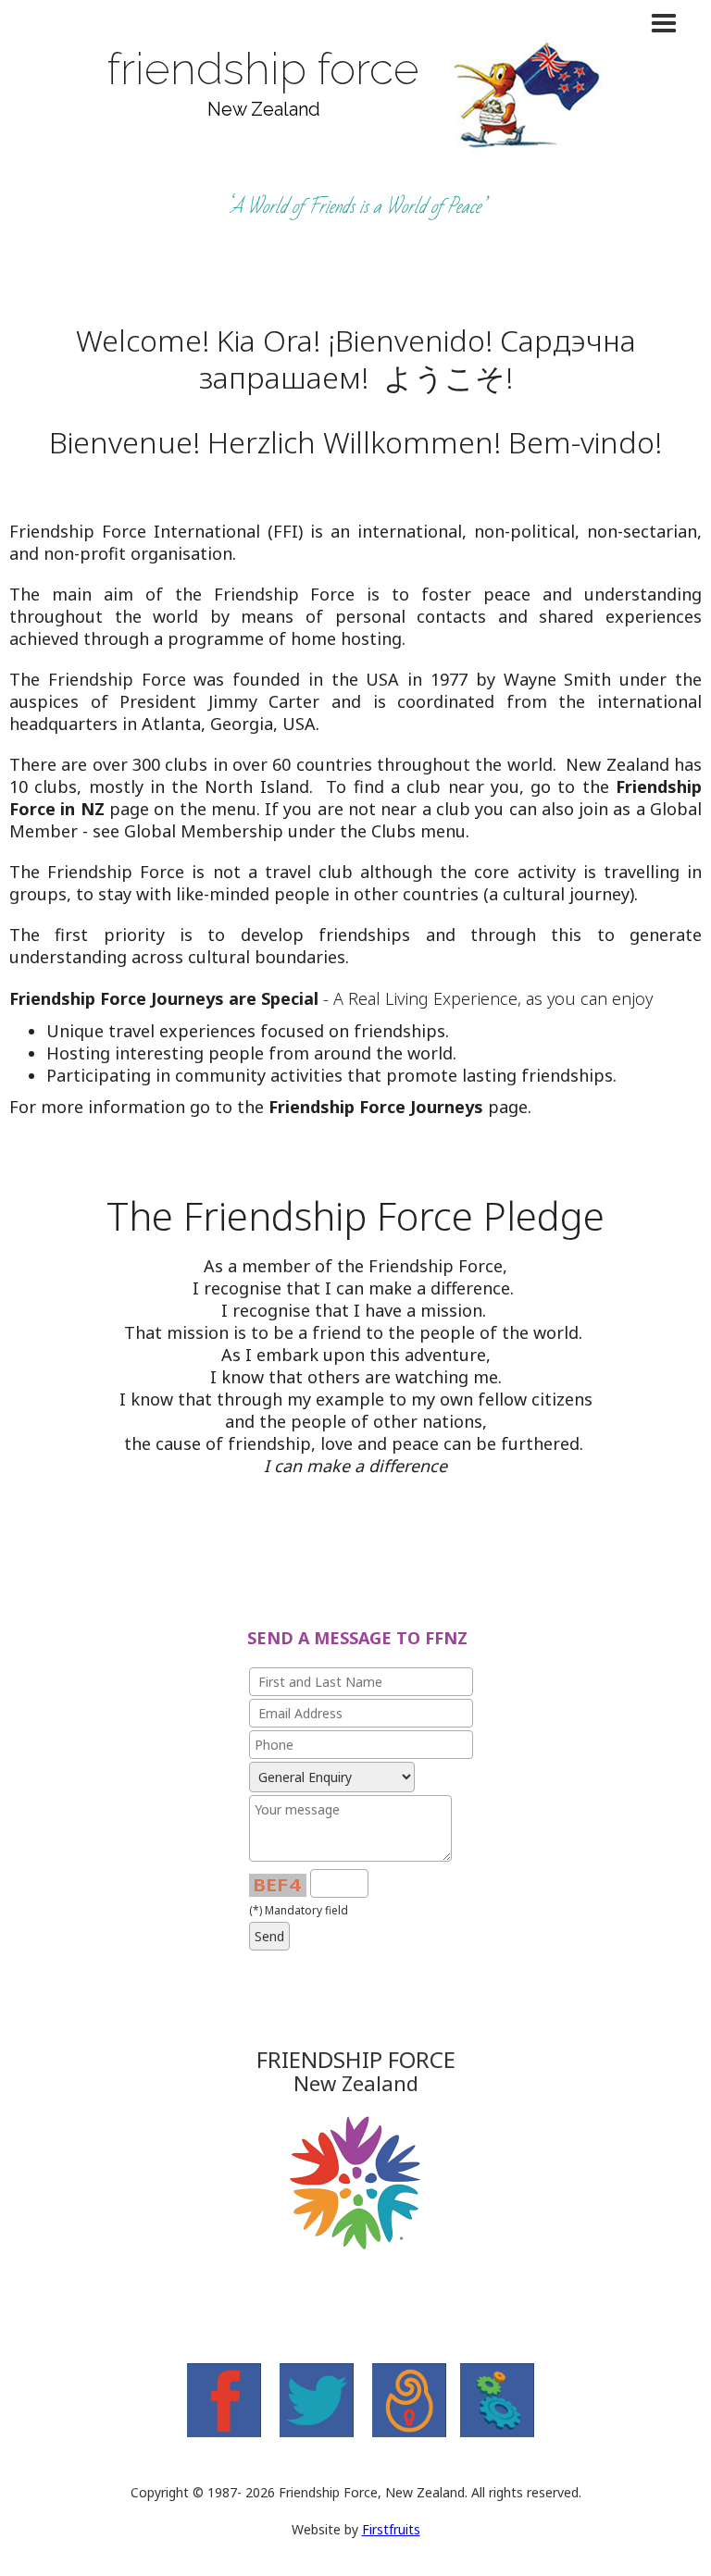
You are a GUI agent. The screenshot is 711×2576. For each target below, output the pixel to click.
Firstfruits (391, 2529)
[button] (355, 24)
